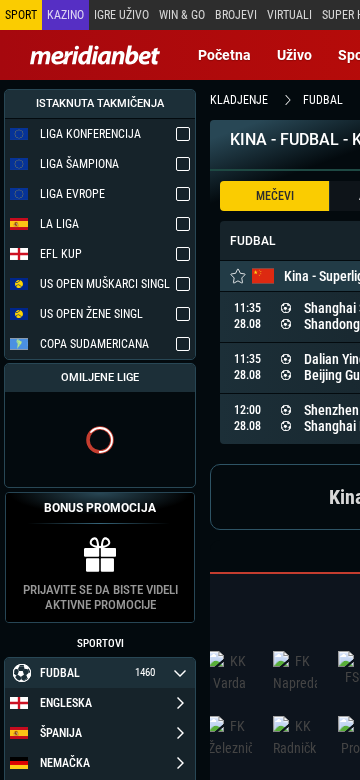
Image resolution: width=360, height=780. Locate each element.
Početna (224, 55)
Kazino (65, 15)
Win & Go (182, 15)
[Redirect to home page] (95, 55)
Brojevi (236, 15)
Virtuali (289, 15)
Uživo (294, 55)
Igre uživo (121, 15)
